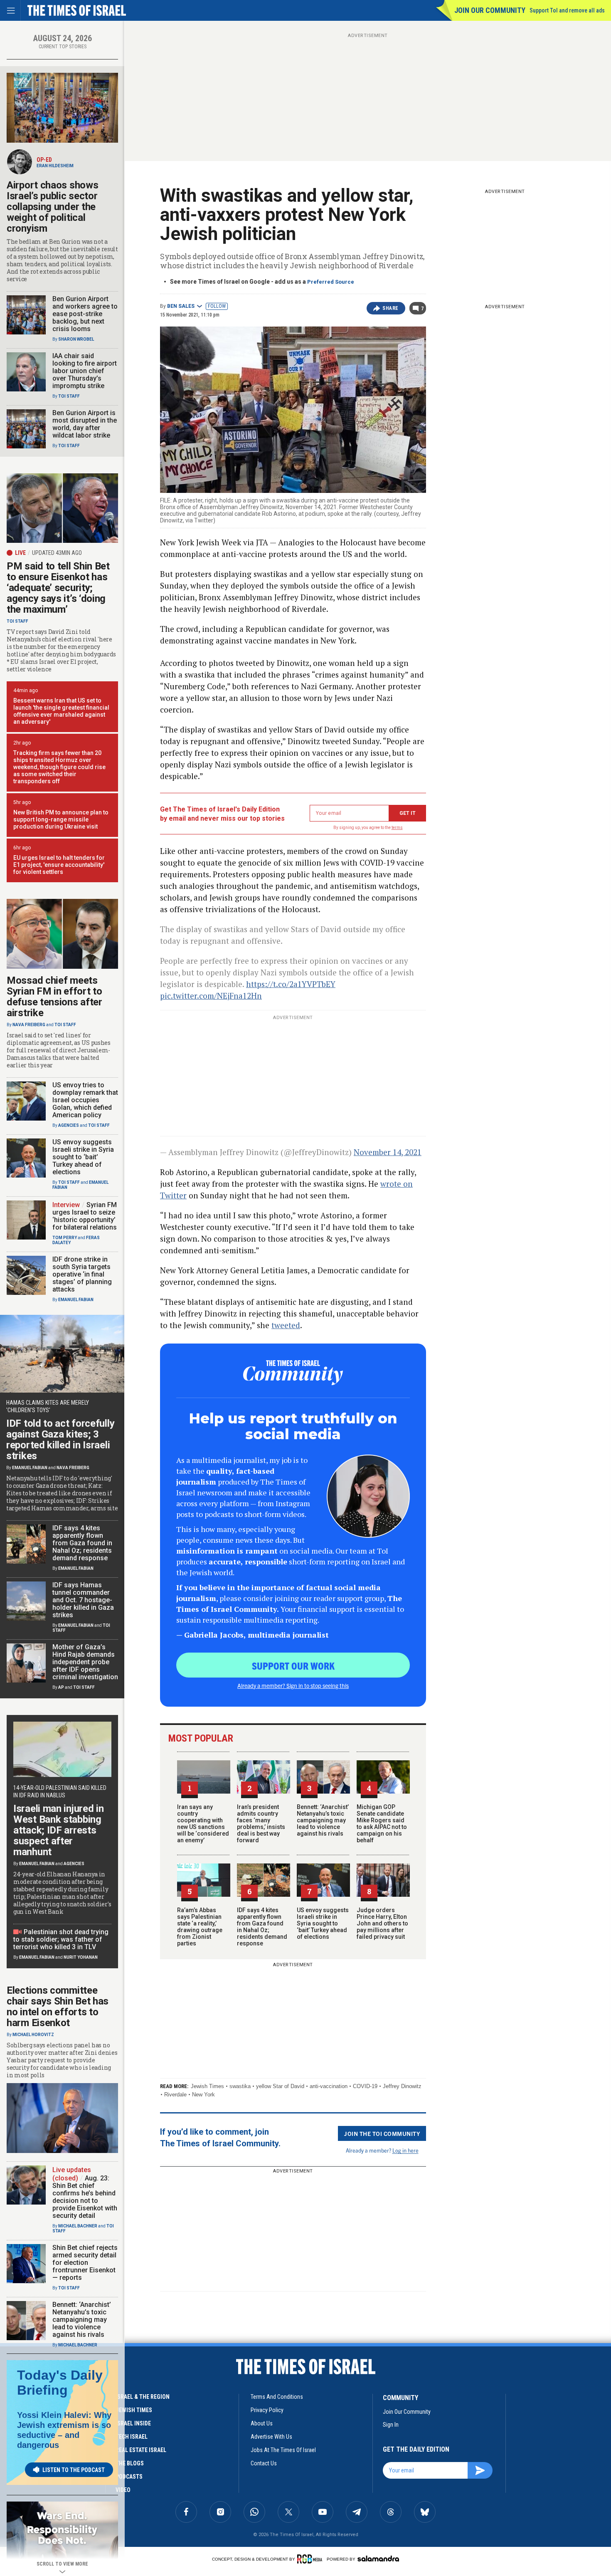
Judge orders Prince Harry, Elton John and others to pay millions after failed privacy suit (382, 1923)
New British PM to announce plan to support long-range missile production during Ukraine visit (61, 819)
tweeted (286, 1325)
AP (61, 1687)
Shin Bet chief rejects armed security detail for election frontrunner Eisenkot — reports (85, 2263)
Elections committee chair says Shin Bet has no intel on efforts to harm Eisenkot (58, 2007)
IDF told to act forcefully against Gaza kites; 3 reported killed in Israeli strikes (60, 1440)
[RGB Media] (311, 2559)
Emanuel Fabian (76, 1300)
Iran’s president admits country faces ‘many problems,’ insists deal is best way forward (261, 1824)
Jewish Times (207, 2086)
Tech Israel (132, 2437)
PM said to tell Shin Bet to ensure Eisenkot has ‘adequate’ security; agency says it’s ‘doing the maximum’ (58, 588)
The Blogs (130, 2463)
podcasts (129, 2477)
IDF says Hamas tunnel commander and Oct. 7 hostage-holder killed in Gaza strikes (83, 1600)
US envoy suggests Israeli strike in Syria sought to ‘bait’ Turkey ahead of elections (323, 1923)
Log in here (405, 2150)
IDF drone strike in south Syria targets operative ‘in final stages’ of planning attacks (82, 1274)
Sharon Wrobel (76, 339)
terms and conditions (277, 2397)
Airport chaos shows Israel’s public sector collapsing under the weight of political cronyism (52, 207)
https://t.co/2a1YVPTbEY (291, 984)
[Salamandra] (378, 2559)
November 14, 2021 (388, 1152)
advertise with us (271, 2437)
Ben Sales (181, 306)
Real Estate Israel (141, 2450)
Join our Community (490, 10)
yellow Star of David (280, 2086)
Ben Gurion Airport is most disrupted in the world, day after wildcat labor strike (85, 424)
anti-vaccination (329, 2086)
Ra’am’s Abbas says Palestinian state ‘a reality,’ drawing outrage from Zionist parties (200, 1927)
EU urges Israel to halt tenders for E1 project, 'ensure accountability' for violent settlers (59, 865)
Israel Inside (133, 2423)
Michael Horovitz (33, 2035)
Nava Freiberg (29, 1025)
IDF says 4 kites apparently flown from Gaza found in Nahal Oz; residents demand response (262, 1927)
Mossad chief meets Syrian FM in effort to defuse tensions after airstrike (54, 997)
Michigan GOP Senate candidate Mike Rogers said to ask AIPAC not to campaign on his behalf (382, 1824)
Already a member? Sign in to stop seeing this (293, 1685)
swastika (240, 2086)
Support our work (293, 1665)
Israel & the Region (143, 2397)
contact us (264, 2463)
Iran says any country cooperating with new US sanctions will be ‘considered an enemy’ (203, 1824)
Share (390, 308)
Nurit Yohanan (81, 1957)
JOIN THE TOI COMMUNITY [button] (382, 2133)
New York (203, 2095)
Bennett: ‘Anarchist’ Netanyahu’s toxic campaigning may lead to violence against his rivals (323, 1820)
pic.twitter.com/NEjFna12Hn (211, 996)
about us (262, 2423)
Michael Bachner (78, 2226)
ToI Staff (69, 396)
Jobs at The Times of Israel (283, 2450)
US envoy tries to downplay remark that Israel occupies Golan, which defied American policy (85, 1100)
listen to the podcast (74, 2470)
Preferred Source (331, 282)
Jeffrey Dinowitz (402, 2086)
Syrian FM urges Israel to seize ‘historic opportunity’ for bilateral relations (85, 1216)
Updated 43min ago (57, 553)
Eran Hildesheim (55, 166)
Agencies (69, 1125)
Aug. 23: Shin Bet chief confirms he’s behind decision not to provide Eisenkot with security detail (85, 2197)
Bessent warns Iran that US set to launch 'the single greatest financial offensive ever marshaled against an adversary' (61, 711)
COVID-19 (365, 2086)
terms (397, 828)
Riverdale (175, 2095)
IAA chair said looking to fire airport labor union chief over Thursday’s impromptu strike (85, 371)
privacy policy (267, 2410)
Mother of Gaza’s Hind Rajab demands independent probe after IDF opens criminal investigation (85, 1662)
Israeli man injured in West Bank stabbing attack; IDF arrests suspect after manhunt (58, 1830)
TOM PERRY (65, 1238)
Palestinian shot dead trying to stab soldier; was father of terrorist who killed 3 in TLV (61, 1939)
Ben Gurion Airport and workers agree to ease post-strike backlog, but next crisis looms (85, 314)
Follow (217, 306)
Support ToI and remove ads (567, 10)
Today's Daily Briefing (60, 2383)
